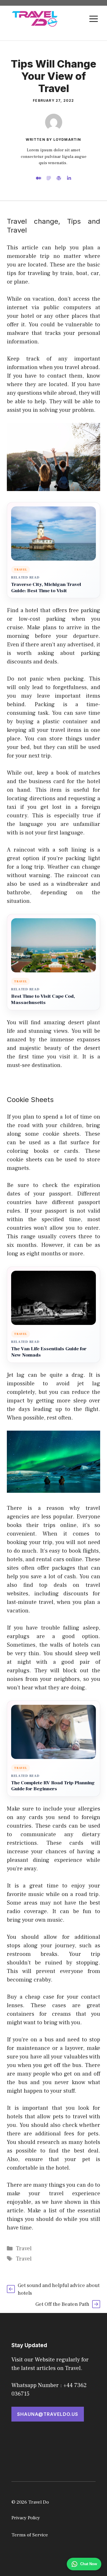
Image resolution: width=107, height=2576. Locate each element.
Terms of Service (30, 2535)
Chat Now (89, 2564)
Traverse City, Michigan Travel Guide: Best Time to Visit (46, 588)
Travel (24, 2249)
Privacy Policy (26, 2518)
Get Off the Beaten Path (62, 2304)
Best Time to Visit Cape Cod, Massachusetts (43, 1000)
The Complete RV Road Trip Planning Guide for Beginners (53, 1786)
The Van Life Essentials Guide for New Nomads (49, 1352)
